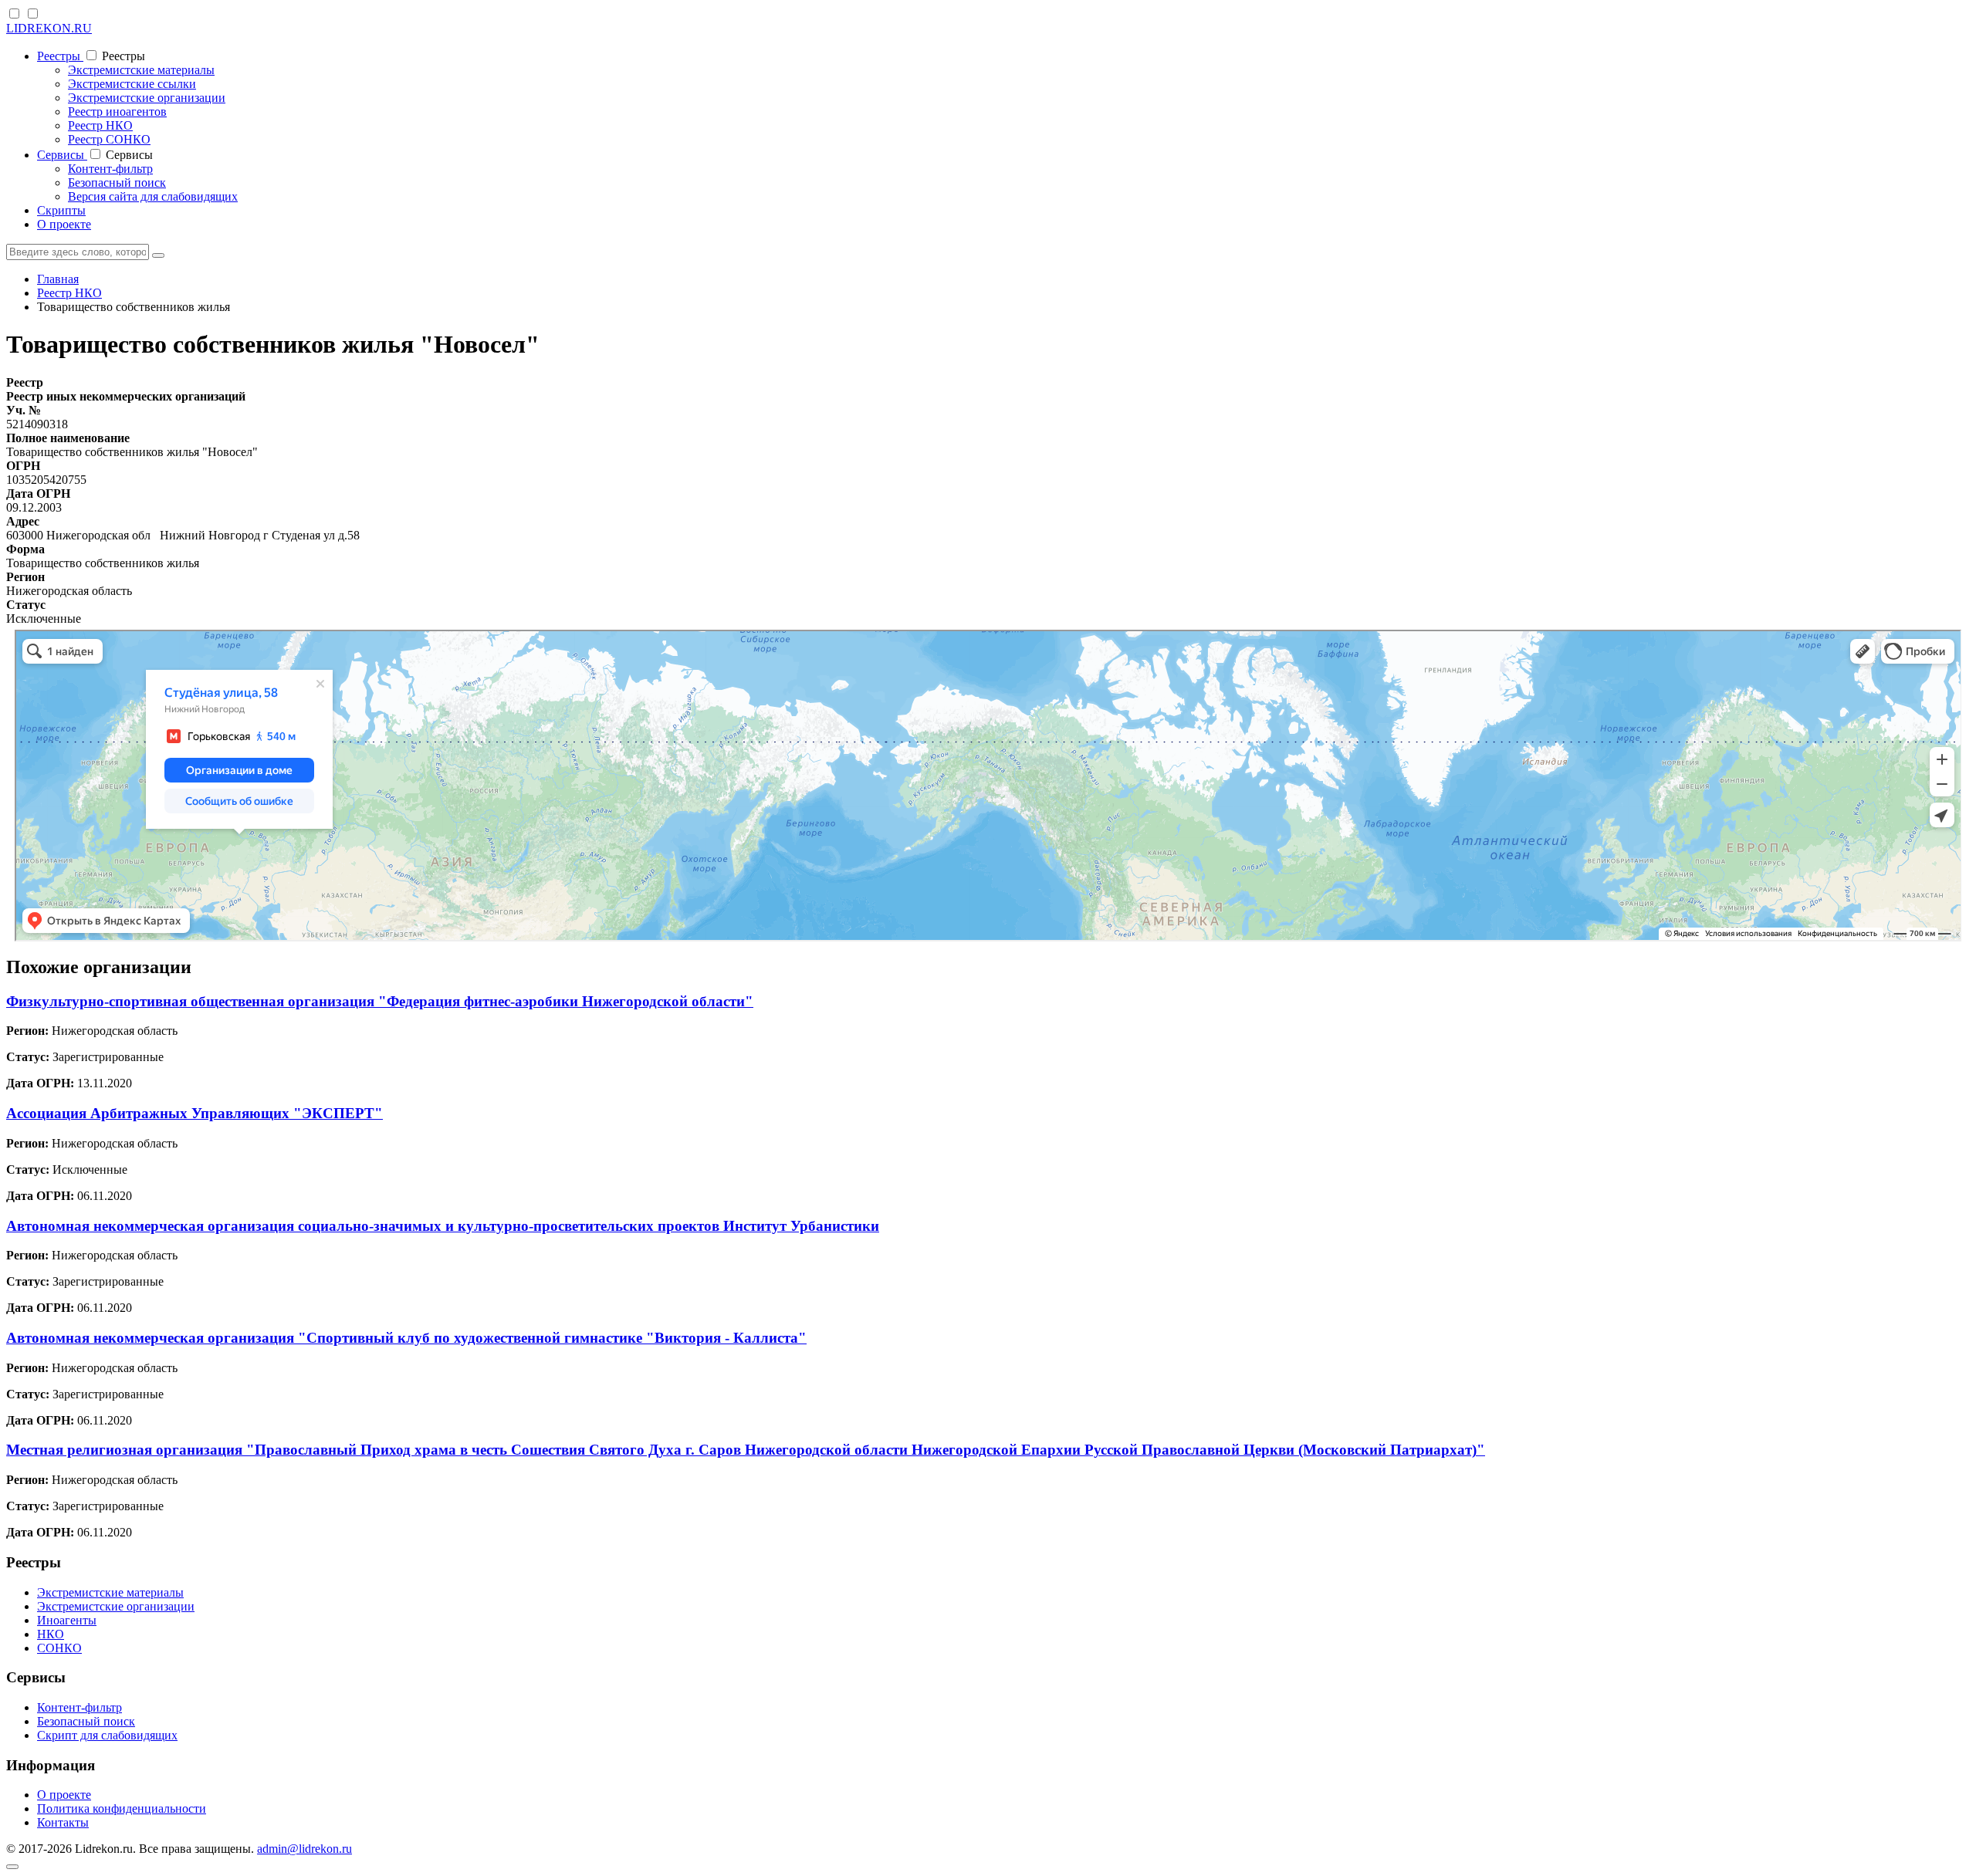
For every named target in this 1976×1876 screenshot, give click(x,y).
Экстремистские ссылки (132, 84)
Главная (58, 279)
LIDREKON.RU (49, 28)
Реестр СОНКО (109, 139)
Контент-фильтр (110, 169)
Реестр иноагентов (117, 112)
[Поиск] (158, 255)
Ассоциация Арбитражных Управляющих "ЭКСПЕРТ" (195, 1113)
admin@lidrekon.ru (305, 1849)
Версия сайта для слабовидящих (153, 196)
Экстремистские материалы (141, 70)
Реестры (60, 56)
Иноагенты (67, 1620)
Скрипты (61, 210)
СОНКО (59, 1648)
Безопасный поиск (117, 183)
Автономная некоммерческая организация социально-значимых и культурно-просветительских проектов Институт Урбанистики (443, 1226)
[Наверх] (12, 1867)
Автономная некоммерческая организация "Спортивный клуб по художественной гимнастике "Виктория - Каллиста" (406, 1338)
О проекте (64, 224)
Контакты (63, 1822)
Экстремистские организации (147, 98)
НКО (51, 1634)
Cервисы (62, 155)
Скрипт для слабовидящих (107, 1735)
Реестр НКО (100, 125)
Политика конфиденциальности (122, 1808)
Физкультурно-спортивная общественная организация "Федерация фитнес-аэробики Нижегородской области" (380, 1001)
